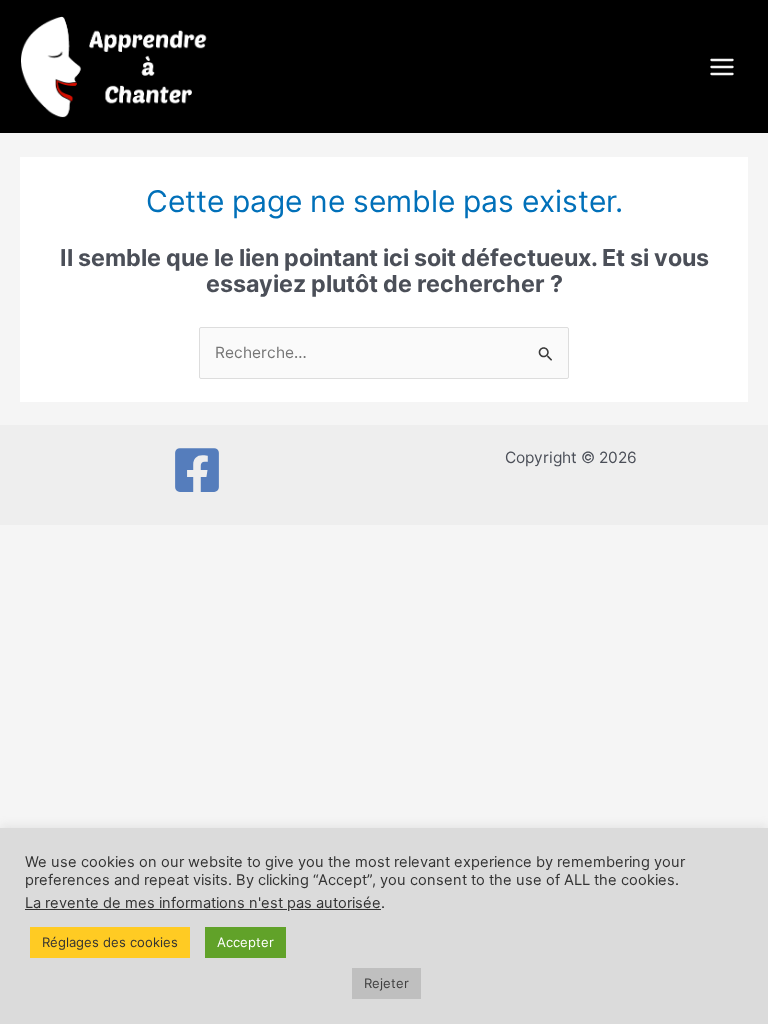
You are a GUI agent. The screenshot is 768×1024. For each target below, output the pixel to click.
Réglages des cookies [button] (110, 942)
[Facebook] (197, 470)
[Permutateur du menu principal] (722, 66)
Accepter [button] (245, 942)
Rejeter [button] (386, 983)
